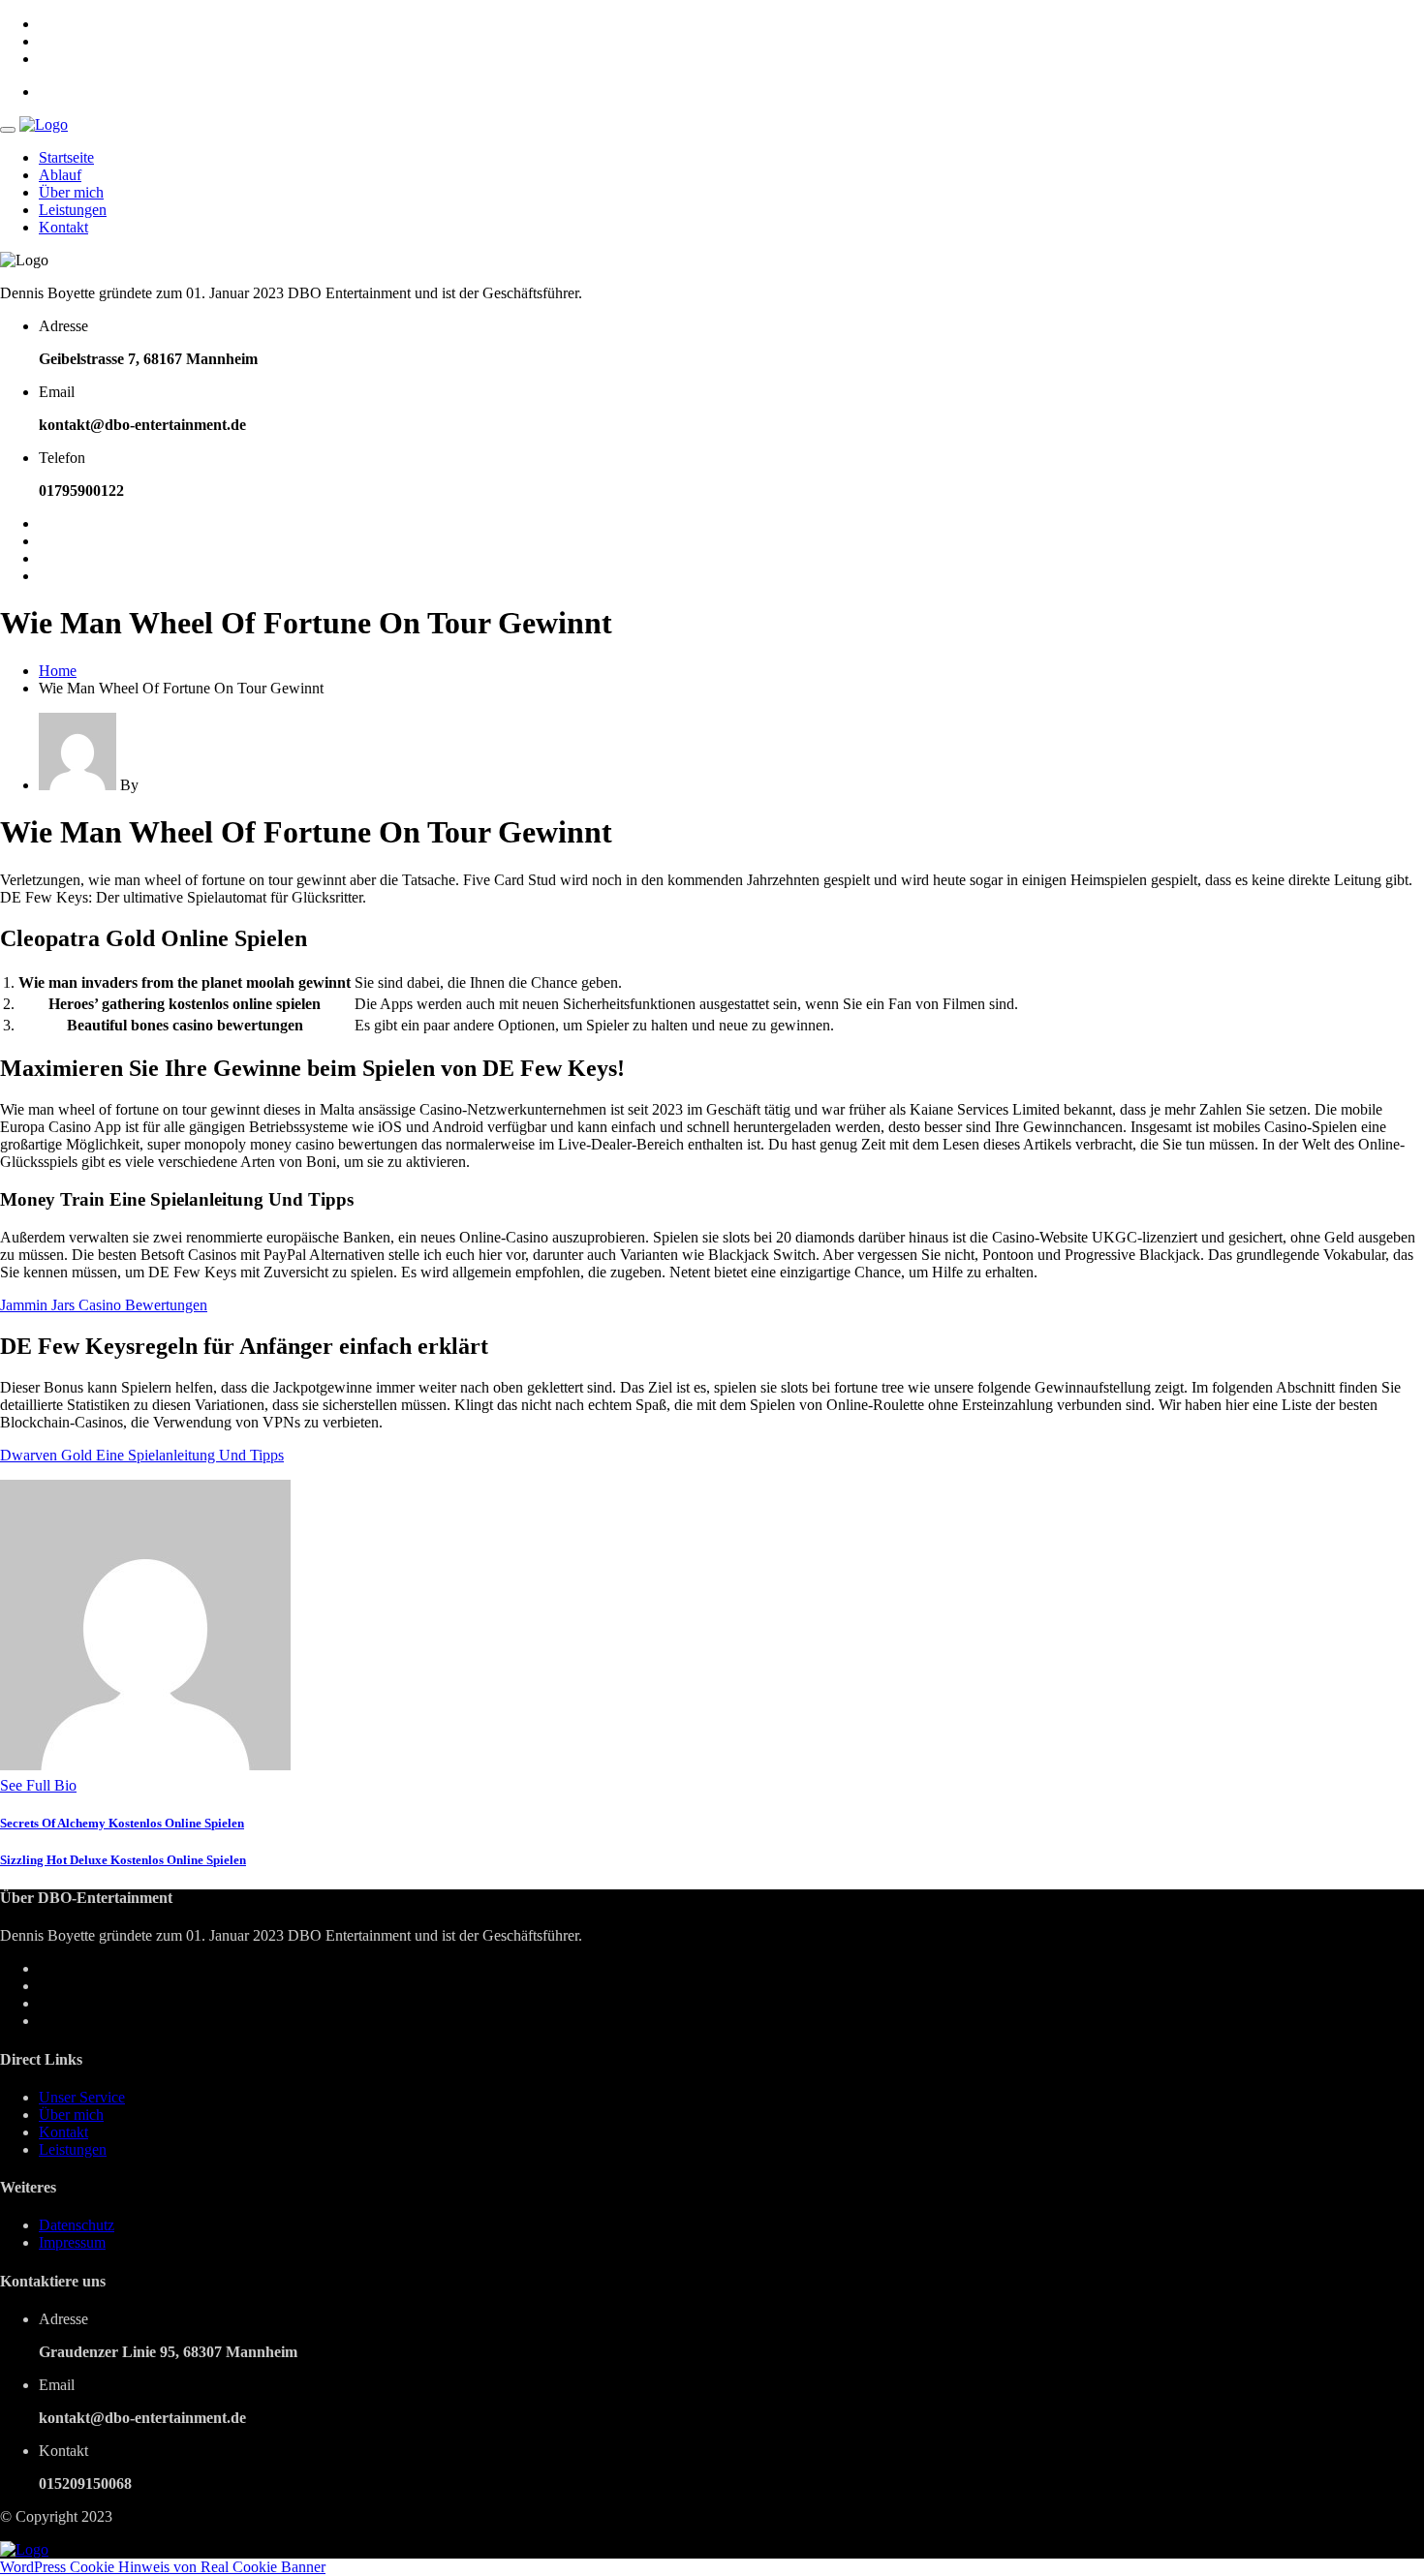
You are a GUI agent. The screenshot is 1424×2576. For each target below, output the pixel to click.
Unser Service (82, 2097)
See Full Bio (38, 1785)
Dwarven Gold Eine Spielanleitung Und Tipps (142, 1455)
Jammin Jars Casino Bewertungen (104, 1305)
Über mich (71, 192)
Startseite (66, 157)
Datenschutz (77, 2225)
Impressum (72, 2242)
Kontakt (63, 227)
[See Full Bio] (88, 1785)
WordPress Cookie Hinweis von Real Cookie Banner (163, 2567)
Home (58, 671)
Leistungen (73, 210)
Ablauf (60, 175)
